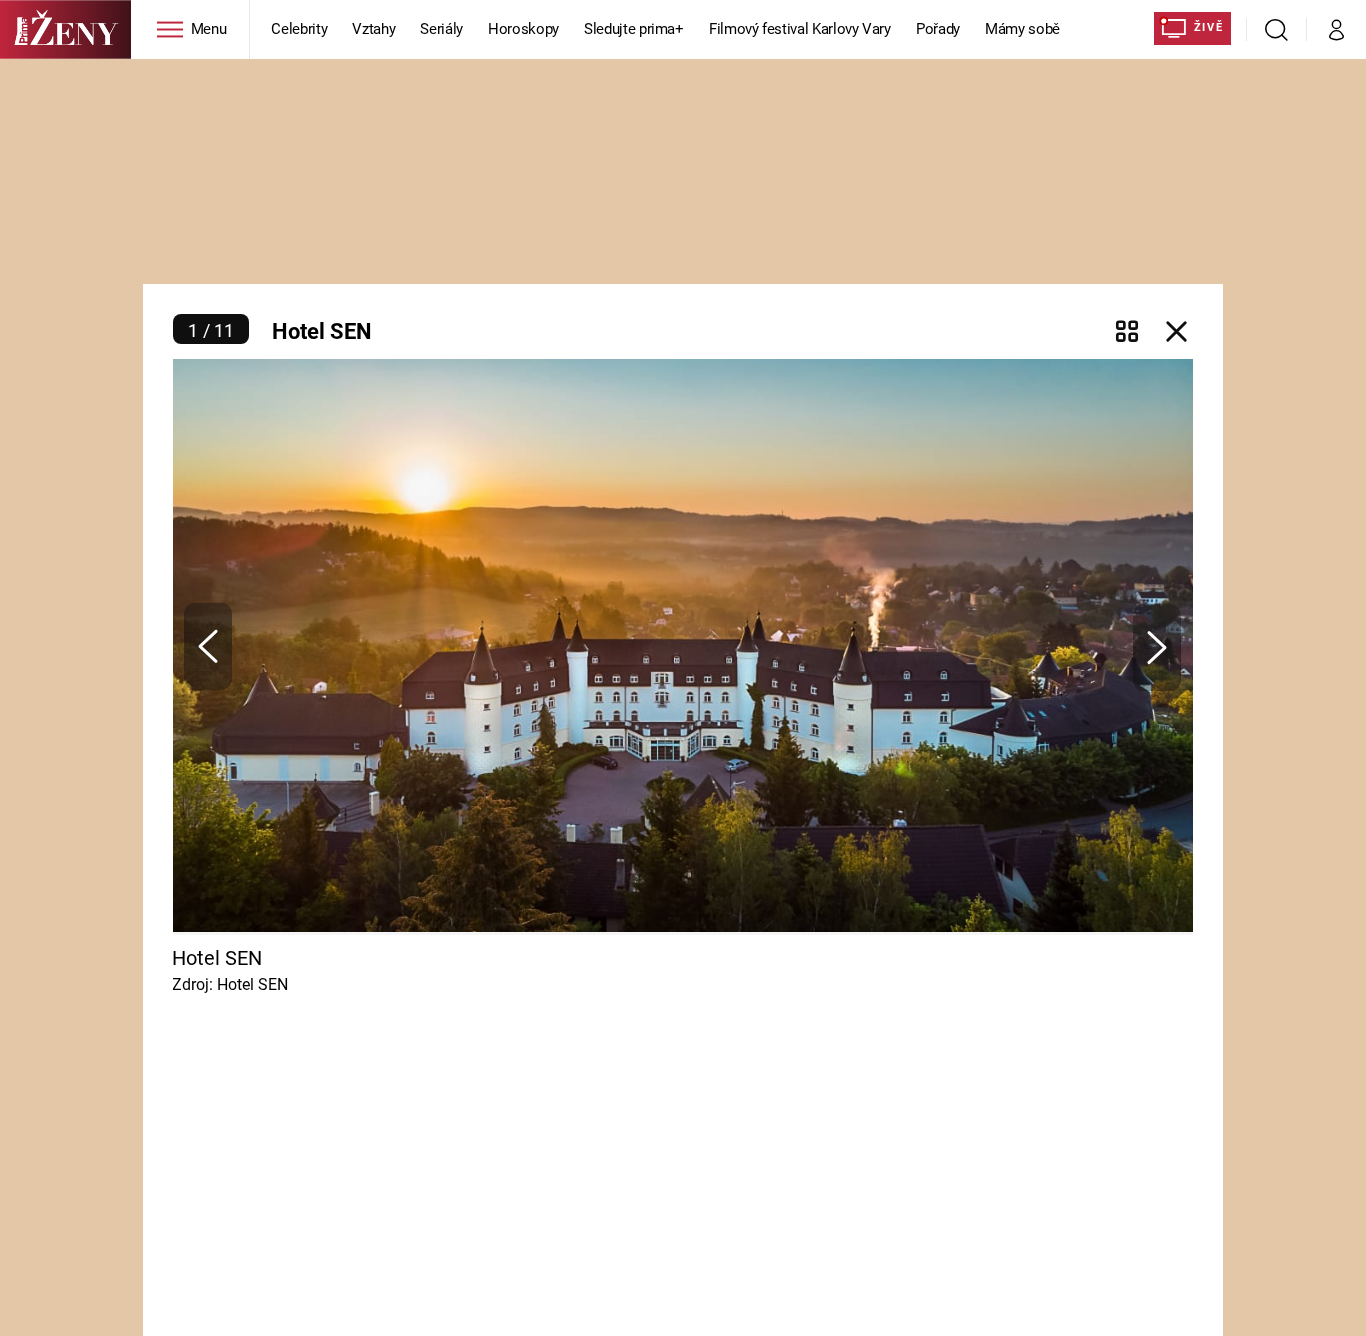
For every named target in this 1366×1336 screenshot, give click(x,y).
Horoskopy (523, 29)
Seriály (441, 29)
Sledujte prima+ (634, 29)
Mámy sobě (1022, 29)
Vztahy (373, 29)
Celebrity (299, 29)
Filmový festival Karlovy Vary (800, 29)
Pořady (938, 29)
